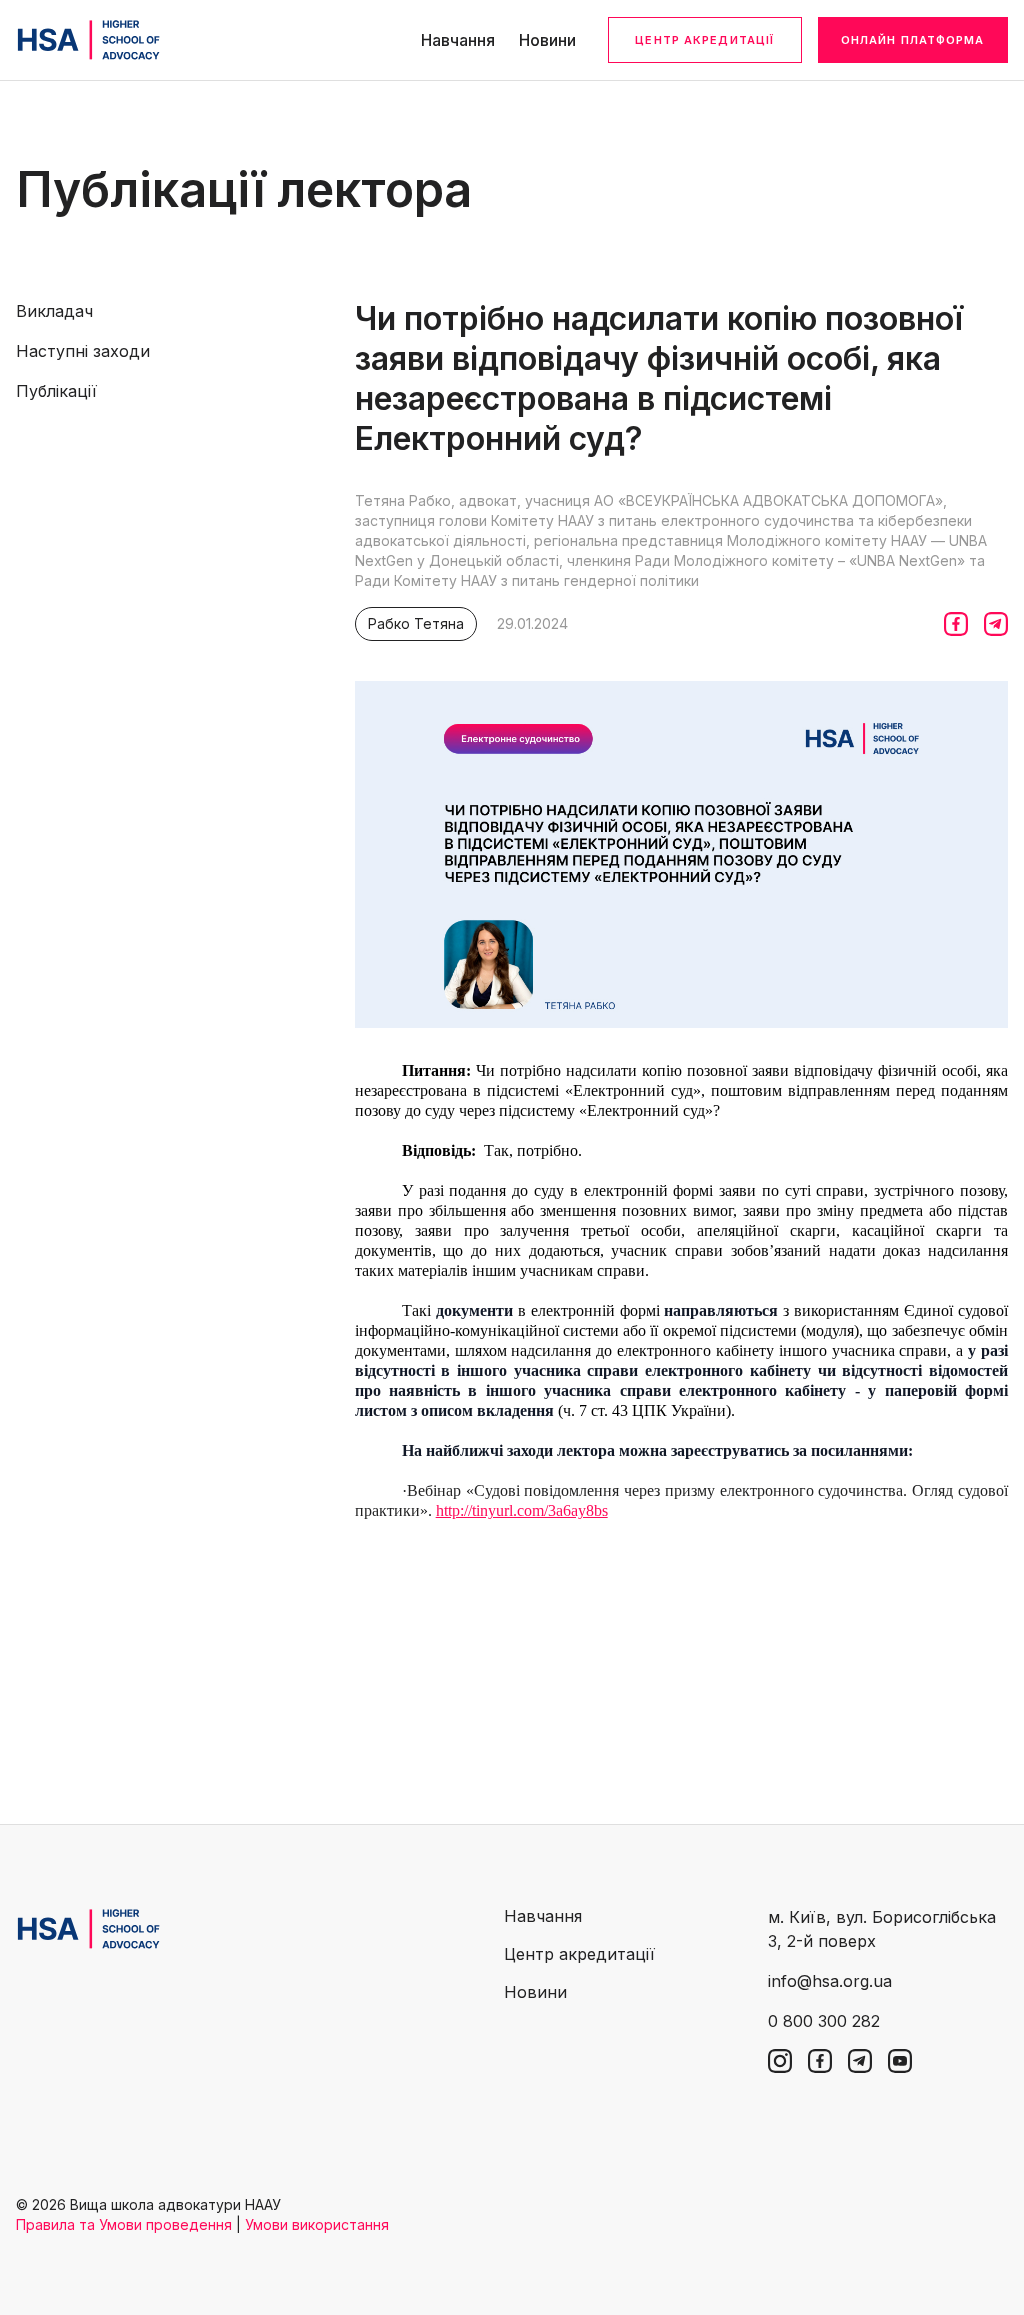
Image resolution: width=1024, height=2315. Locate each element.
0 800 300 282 (824, 2021)
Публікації (56, 391)
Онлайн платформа (913, 40)
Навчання (458, 40)
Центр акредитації (704, 40)
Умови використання (317, 2224)
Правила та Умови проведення (124, 2224)
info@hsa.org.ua (830, 1981)
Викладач (54, 311)
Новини (547, 40)
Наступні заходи (83, 351)
